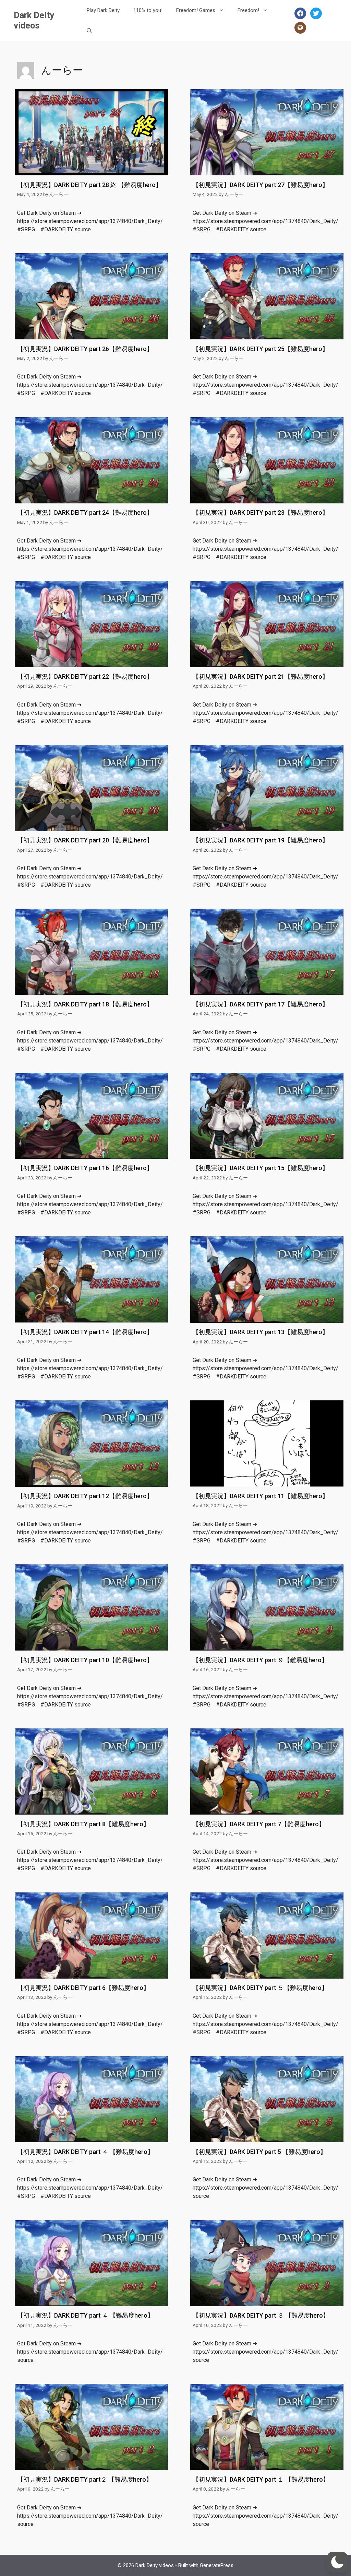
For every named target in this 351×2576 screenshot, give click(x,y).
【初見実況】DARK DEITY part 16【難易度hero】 (85, 1168)
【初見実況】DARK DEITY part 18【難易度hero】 (85, 1004)
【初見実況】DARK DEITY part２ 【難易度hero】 (85, 2479)
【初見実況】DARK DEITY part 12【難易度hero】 (85, 1496)
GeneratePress (217, 2565)
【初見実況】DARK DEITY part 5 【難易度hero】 (259, 2152)
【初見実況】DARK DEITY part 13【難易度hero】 (261, 1332)
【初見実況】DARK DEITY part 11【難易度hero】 (261, 1496)
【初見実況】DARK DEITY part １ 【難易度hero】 (261, 2479)
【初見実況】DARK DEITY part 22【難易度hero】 (85, 677)
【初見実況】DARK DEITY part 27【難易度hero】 (261, 185)
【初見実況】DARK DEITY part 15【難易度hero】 (261, 1168)
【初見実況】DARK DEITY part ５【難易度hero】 (260, 1988)
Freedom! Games (196, 10)
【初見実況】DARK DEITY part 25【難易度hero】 (261, 349)
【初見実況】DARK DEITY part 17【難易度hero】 (261, 1004)
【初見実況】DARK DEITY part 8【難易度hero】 (83, 1824)
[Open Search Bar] (89, 31)
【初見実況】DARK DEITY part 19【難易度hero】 (261, 840)
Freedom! (248, 10)
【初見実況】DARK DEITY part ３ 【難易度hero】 (261, 2315)
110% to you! (148, 10)
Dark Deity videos (34, 20)
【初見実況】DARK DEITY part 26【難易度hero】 (85, 349)
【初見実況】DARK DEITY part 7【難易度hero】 (259, 1824)
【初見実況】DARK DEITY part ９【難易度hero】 (260, 1660)
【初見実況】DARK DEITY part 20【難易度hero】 (85, 840)
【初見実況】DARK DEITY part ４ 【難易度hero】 (85, 2152)
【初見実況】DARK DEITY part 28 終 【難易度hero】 (89, 185)
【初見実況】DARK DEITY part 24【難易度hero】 (85, 512)
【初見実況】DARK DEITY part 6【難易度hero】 (83, 1988)
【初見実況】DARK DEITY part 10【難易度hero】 (85, 1660)
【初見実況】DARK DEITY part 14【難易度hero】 (85, 1332)
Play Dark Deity (103, 10)
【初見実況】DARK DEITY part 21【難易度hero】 (261, 677)
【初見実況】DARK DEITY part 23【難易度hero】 (261, 512)
